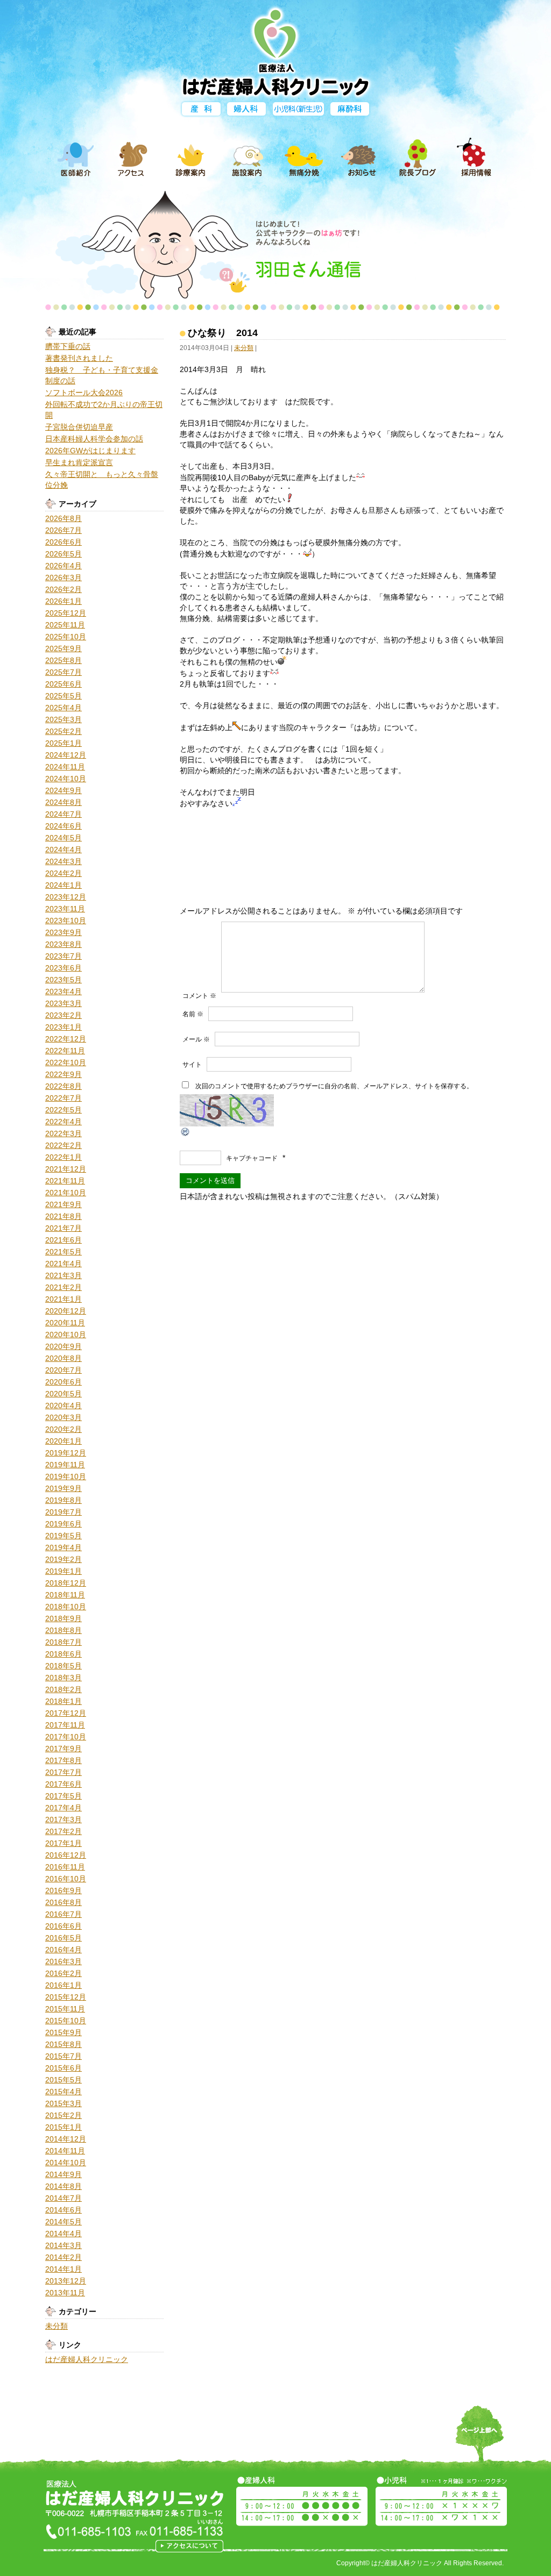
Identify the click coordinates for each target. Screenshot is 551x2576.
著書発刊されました (79, 358)
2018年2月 (63, 1689)
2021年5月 (63, 1252)
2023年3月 (63, 1003)
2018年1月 (63, 1701)
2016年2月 (63, 1973)
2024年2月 (63, 873)
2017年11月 (65, 1725)
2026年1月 (63, 601)
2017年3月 (63, 1819)
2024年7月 (63, 814)
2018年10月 (66, 1607)
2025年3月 (63, 719)
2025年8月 (63, 660)
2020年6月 (63, 1382)
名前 (193, 1014)
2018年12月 (66, 1583)
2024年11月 (65, 767)
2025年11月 (65, 625)
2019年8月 (63, 1500)
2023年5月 (63, 980)
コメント (199, 996)
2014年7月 (63, 2198)
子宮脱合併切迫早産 (79, 427)
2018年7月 (63, 1642)
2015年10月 (66, 2021)
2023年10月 (66, 920)
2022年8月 (63, 1086)
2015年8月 (63, 2044)
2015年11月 (65, 2009)
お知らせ (361, 158)
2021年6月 (63, 1240)
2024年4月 (63, 850)
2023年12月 (66, 897)
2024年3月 (63, 861)
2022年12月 (66, 1039)
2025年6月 (63, 684)
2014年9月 (63, 2174)
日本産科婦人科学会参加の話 (94, 439)
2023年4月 (63, 991)
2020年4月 (63, 1405)
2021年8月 (63, 1216)
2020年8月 (63, 1358)
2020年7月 (63, 1370)
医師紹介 (76, 158)
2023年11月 (65, 909)
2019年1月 (63, 1571)
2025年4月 (63, 708)
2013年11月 (65, 2293)
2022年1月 (63, 1157)
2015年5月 (63, 2080)
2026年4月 (63, 566)
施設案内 (247, 158)
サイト (192, 1065)
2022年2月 (63, 1145)
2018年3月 (63, 1678)
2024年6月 (63, 826)
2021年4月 (63, 1264)
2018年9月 (63, 1618)
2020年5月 (63, 1394)
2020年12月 (66, 1311)
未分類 (56, 2326)
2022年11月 (65, 1051)
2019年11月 (65, 1465)
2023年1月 (63, 1027)
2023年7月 (63, 956)
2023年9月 (63, 932)
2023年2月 (63, 1015)
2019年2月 (63, 1559)
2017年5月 (63, 1796)
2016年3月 (63, 1961)
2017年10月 (66, 1737)
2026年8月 (63, 518)
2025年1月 (63, 743)
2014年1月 (63, 2269)
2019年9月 (63, 1488)
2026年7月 (63, 530)
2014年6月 (63, 2210)
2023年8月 (63, 944)
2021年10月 (66, 1193)
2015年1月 (63, 2127)
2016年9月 (63, 1890)
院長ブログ (418, 158)
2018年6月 (63, 1654)
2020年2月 (63, 1429)
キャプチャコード (252, 1158)
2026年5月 (63, 554)
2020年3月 (63, 1417)
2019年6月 (63, 1524)
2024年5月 (63, 838)
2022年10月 (66, 1062)
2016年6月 (63, 1926)
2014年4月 (63, 2234)
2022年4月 (63, 1122)
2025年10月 (66, 637)
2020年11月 (65, 1323)
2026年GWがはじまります (90, 451)
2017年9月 (63, 1749)
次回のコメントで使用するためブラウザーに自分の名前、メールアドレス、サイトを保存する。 (334, 1086)
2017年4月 (63, 1808)
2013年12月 (66, 2281)
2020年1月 (63, 1441)
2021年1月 (63, 1299)
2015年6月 (63, 2068)
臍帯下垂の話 (68, 346)
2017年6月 (63, 1784)
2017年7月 (63, 1772)
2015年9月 (63, 2032)
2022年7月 (63, 1098)
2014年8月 (63, 2186)
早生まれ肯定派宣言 (79, 462)
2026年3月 (63, 577)
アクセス (133, 158)
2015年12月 (66, 1997)
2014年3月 (63, 2245)
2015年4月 (63, 2092)
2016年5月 (63, 1938)
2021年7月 (63, 1228)
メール (196, 1039)
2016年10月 (66, 1879)
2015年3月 (63, 2103)
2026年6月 (63, 542)
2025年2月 (63, 731)
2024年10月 (66, 779)
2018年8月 (63, 1630)
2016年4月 (63, 1950)
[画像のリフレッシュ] (186, 1132)
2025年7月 (63, 672)
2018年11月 (65, 1595)
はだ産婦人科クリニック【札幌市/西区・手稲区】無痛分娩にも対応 (275, 50)
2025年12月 (66, 613)
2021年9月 (63, 1204)
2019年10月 (66, 1476)
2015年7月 (63, 2056)
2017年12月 (66, 1713)
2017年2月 (63, 1831)
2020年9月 (63, 1346)
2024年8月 (63, 802)
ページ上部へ (479, 2441)
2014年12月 (66, 2139)
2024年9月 (63, 790)
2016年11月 (65, 1867)
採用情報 (475, 158)
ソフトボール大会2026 (84, 393)
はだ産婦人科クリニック (87, 2359)
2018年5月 (63, 1666)
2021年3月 (63, 1275)
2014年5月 (63, 2222)
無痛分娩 (304, 158)
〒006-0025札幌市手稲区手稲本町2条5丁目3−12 (189, 2546)
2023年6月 (63, 968)
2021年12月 (66, 1169)
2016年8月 (63, 1902)
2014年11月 (65, 2151)
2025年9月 (63, 648)
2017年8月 (63, 1760)
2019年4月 (63, 1547)
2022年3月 (63, 1133)
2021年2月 (63, 1287)
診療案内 (190, 158)
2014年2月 (63, 2257)
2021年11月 (65, 1181)
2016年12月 (66, 1855)
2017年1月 (63, 1843)
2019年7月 (63, 1512)
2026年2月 (63, 589)
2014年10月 (66, 2163)
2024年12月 (66, 755)
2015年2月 (63, 2115)
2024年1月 (63, 885)
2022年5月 (63, 1110)
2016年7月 (63, 1914)
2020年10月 (66, 1335)
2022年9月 (63, 1074)
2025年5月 (63, 696)
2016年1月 (63, 1985)
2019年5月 (63, 1536)
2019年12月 (66, 1453)
